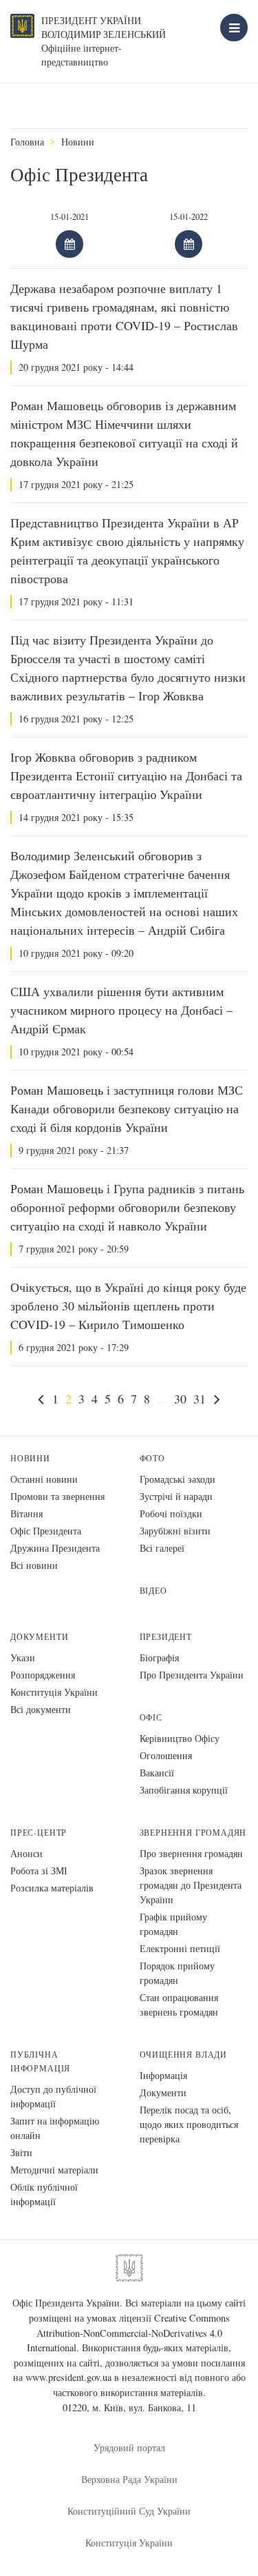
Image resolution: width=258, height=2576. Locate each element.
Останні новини (44, 1479)
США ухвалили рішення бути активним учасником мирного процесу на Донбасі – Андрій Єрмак (121, 1010)
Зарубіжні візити (175, 1531)
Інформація (163, 2075)
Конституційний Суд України (129, 2511)
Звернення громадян (193, 1833)
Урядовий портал (129, 2447)
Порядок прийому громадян (177, 1973)
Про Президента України (192, 1675)
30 (180, 1399)
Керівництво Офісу (180, 1738)
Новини (78, 142)
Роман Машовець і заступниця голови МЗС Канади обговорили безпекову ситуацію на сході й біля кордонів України (127, 1108)
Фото (152, 1458)
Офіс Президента (46, 1531)
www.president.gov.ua (68, 2377)
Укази (23, 1657)
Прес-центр (39, 1833)
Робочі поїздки (171, 1513)
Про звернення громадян (191, 1853)
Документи (39, 1637)
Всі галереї (162, 1548)
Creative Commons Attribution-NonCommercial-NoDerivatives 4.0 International (128, 2333)
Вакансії (157, 1773)
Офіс (151, 1717)
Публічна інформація (40, 2061)
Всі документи (41, 1709)
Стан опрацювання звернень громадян (179, 2005)
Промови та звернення (57, 1496)
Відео (153, 1591)
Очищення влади (183, 2055)
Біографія (159, 1657)
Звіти (21, 2152)
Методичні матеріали (54, 2170)
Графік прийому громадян (173, 1924)
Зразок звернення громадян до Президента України (191, 1885)
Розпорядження (43, 1675)
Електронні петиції (180, 1948)
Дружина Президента (55, 1548)
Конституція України (54, 1692)
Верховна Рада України (129, 2479)
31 (200, 1399)
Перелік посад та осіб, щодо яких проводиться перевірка (189, 2124)
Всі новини (34, 1565)
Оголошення (166, 1755)
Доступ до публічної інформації (53, 2096)
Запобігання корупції (184, 1790)
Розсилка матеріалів (52, 1888)
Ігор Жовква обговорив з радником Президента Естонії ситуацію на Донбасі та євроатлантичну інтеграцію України (126, 775)
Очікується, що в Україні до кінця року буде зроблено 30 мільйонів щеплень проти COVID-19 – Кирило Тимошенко (128, 1306)
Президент (166, 1637)
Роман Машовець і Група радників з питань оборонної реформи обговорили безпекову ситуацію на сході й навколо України (127, 1207)
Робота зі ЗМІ (39, 1870)
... (162, 1399)
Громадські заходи (178, 1479)
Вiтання (26, 1513)
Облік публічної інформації (44, 2194)
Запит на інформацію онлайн (55, 2128)
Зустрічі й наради (176, 1496)
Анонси (26, 1853)
